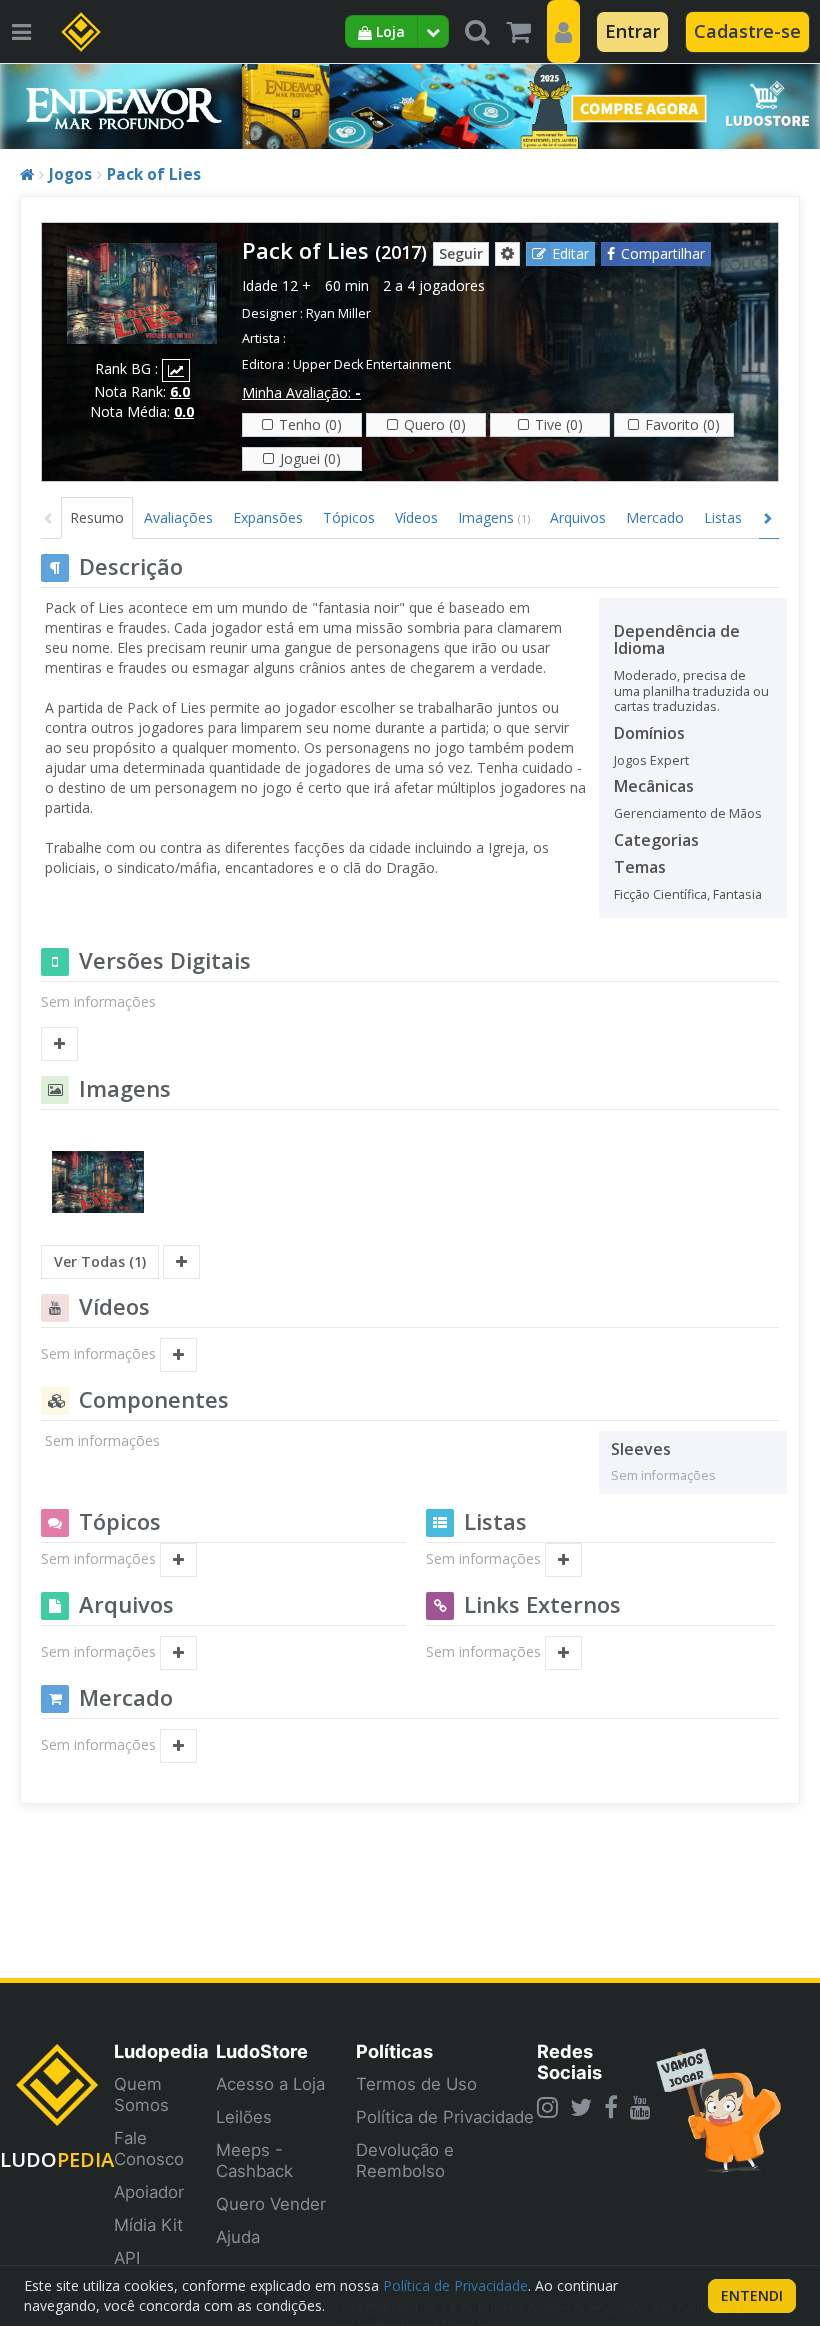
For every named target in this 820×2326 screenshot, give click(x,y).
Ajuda (238, 2237)
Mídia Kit (148, 2225)
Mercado (655, 517)
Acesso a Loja (270, 2084)
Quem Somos (141, 2094)
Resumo (97, 517)
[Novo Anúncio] (178, 1746)
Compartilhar (663, 253)
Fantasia (737, 894)
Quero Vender (271, 2204)
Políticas (394, 2051)
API (127, 2258)
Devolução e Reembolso (405, 2160)
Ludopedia (161, 2051)
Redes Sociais (569, 2061)
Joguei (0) (310, 458)
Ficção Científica (660, 894)
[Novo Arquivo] (178, 1653)
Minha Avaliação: (301, 392)
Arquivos (578, 517)
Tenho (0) (310, 424)
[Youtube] (640, 2107)
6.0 (180, 391)
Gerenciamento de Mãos (688, 813)
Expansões (268, 517)
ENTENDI (752, 2295)
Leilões (244, 2117)
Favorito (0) (682, 424)
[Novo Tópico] (178, 1560)
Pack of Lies (154, 174)
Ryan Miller (338, 313)
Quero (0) (435, 424)
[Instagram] (547, 2107)
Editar (570, 253)
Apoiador (149, 2192)
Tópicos (349, 517)
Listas (723, 517)
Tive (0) (559, 424)
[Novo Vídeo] (178, 1355)
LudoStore (262, 2051)
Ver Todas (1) (100, 1261)
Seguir (461, 253)
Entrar (632, 31)
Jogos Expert (651, 760)
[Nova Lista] (563, 1560)
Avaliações (178, 517)
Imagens (494, 517)
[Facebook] (611, 2107)
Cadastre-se (747, 31)
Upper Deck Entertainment (372, 364)
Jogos (70, 174)
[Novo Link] (563, 1653)
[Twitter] (581, 2107)
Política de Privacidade (445, 2117)
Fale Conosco (149, 2148)
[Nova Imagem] (181, 1262)
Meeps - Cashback (254, 2160)
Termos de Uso (416, 2084)
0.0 (184, 411)
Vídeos (416, 517)
